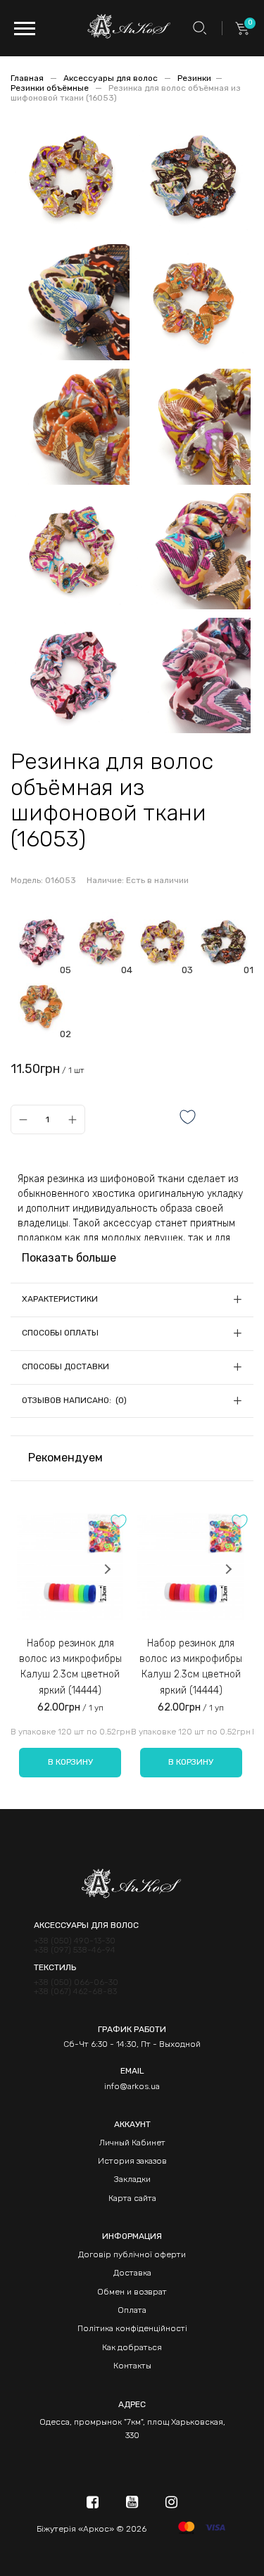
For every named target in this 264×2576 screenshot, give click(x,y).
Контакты (132, 2366)
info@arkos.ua (132, 2086)
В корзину (70, 1762)
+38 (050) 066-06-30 (76, 1982)
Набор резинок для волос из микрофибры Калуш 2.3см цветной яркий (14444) (70, 1667)
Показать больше (69, 1258)
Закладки (132, 2179)
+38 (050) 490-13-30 (75, 1941)
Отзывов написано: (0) (74, 1400)
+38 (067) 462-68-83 (75, 1992)
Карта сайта (132, 2198)
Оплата (132, 2310)
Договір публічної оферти (132, 2254)
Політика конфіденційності (132, 2328)
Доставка (132, 2273)
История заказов (132, 2161)
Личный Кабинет (132, 2143)
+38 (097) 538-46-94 (75, 1950)
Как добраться (132, 2347)
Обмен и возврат (132, 2292)
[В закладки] (188, 1118)
